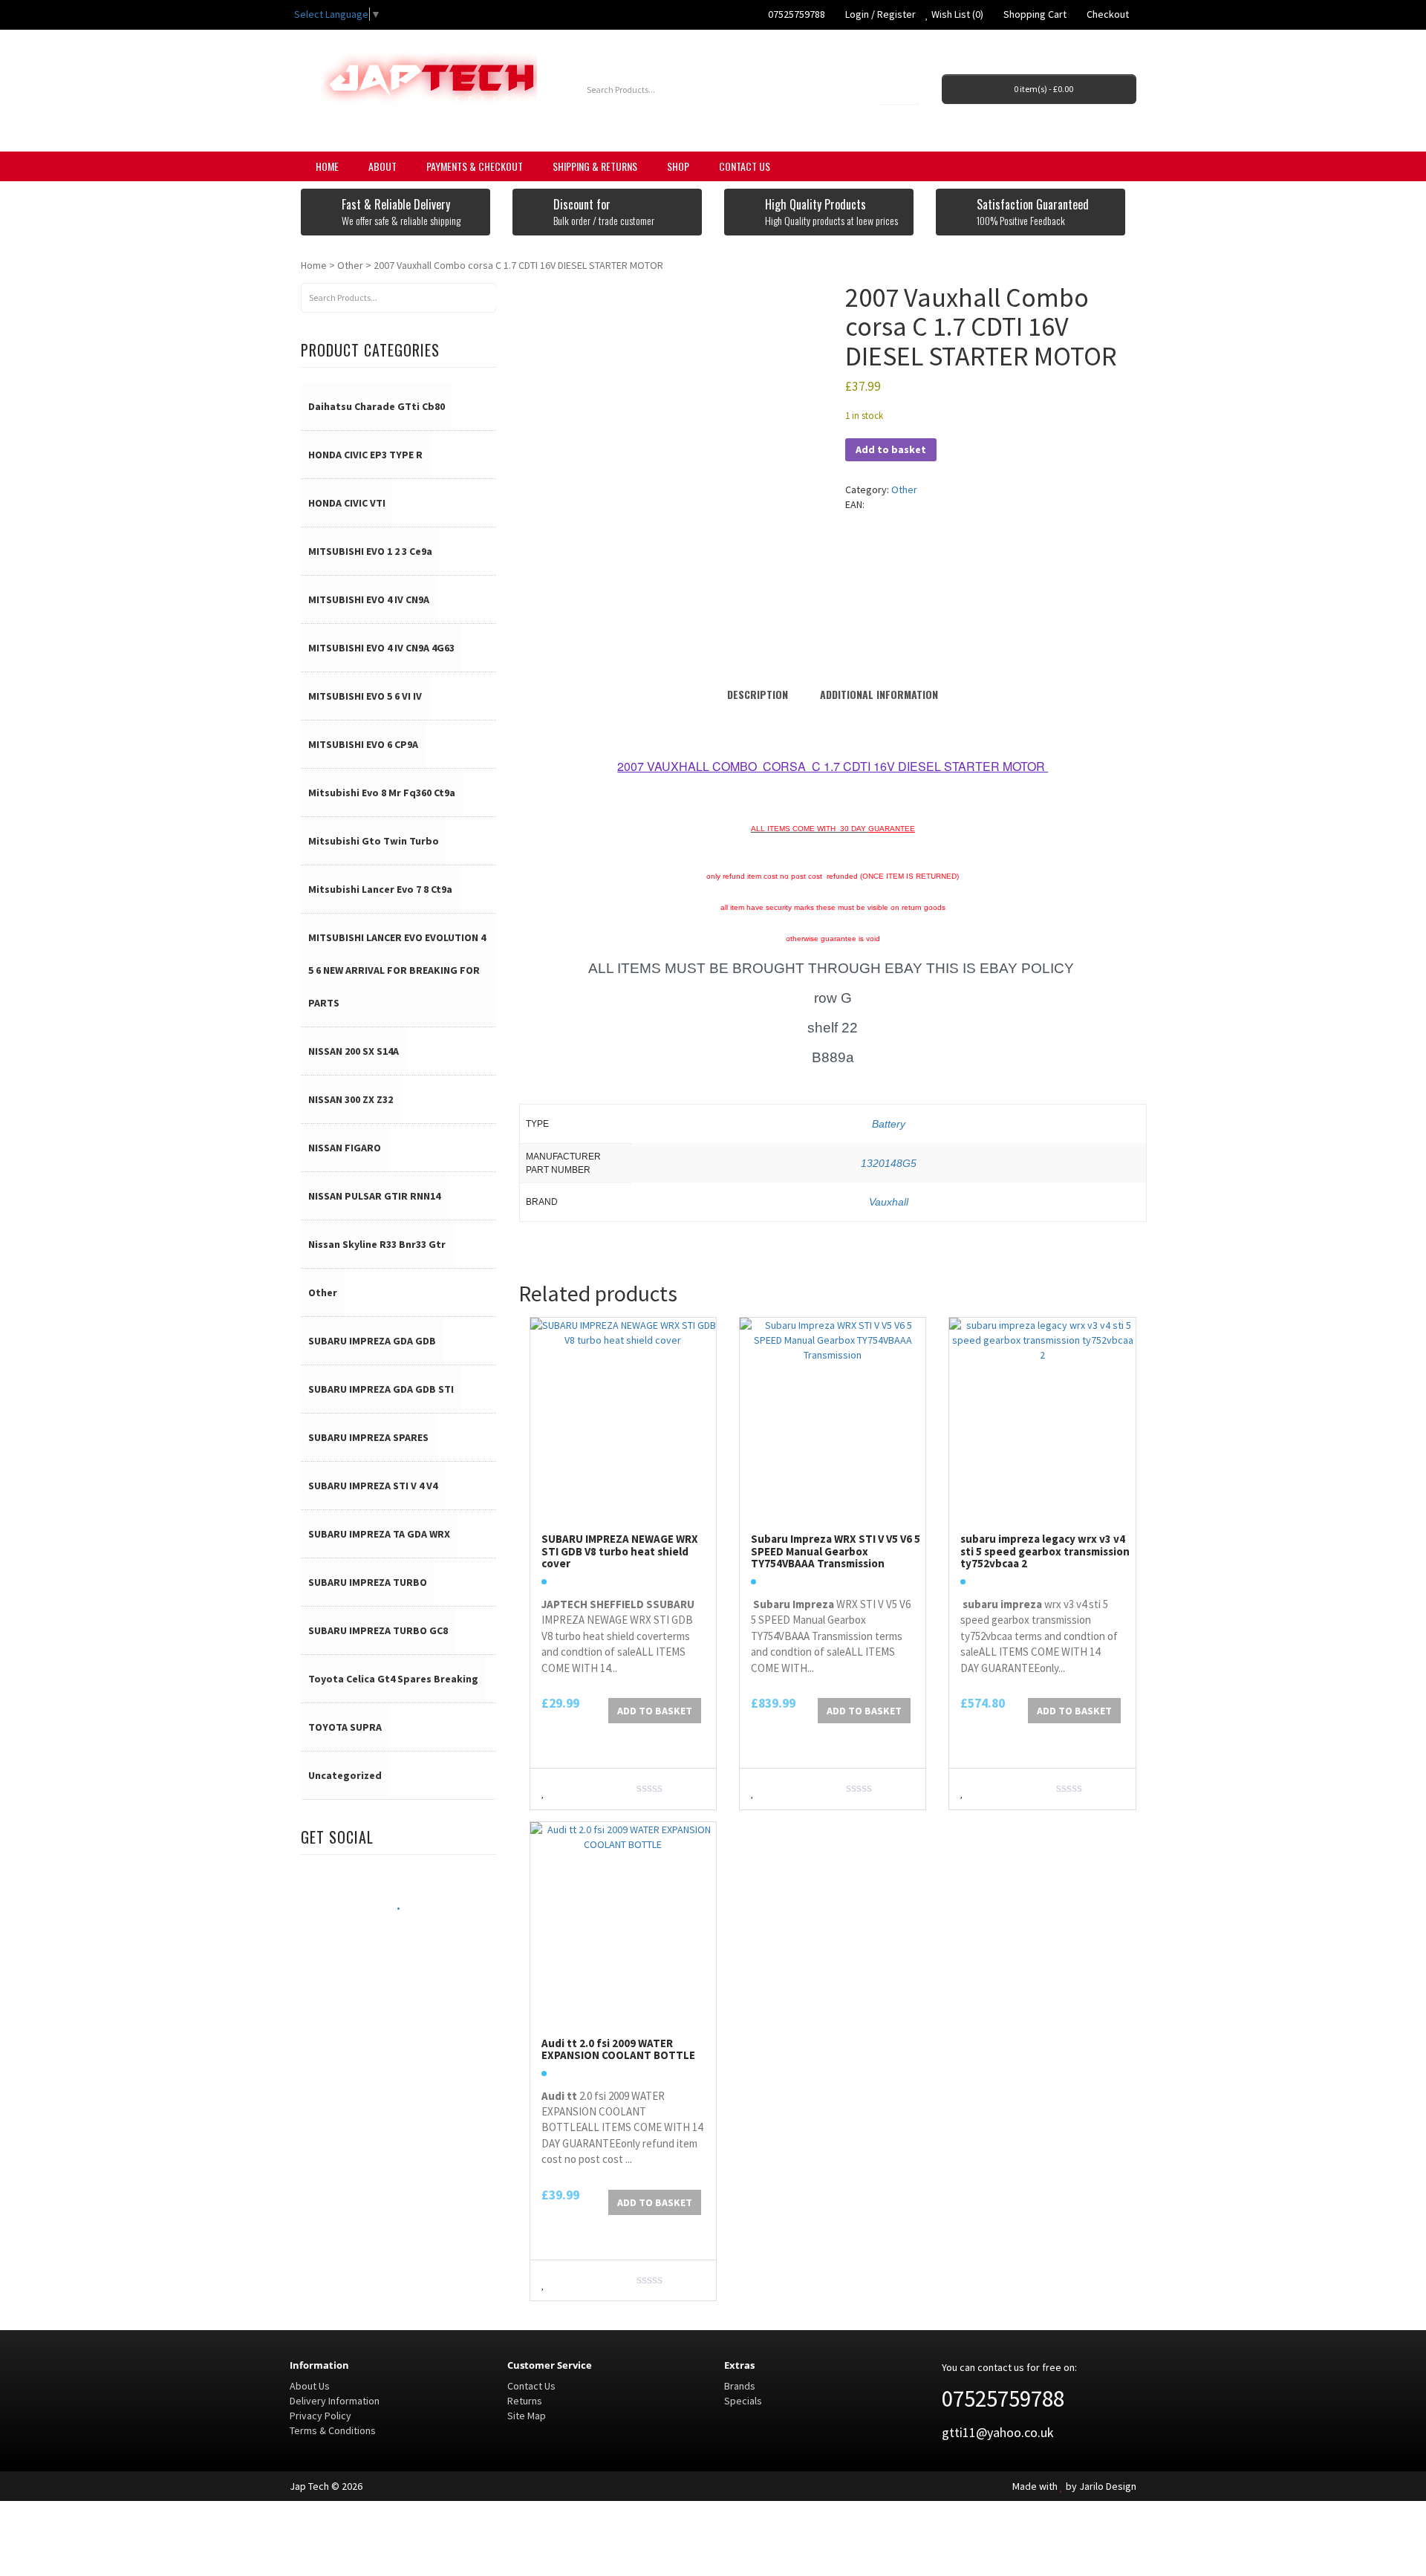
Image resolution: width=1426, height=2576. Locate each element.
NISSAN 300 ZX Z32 (351, 1099)
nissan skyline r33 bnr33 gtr (377, 1244)
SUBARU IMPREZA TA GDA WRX (379, 1534)
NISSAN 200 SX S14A (354, 1051)
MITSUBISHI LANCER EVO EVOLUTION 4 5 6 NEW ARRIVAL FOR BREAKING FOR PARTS (397, 970)
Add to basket (891, 449)
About (382, 166)
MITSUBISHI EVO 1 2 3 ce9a (370, 551)
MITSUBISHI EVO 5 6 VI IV (365, 696)
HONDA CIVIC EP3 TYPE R (365, 455)
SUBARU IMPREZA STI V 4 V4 (373, 1486)
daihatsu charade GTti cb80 (377, 406)
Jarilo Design (1108, 2486)
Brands (740, 2386)
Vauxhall (889, 1202)
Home (327, 166)
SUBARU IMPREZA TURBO (368, 1582)
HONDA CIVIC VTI (347, 503)
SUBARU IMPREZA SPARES (368, 1437)
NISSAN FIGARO (345, 1148)
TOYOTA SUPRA (345, 1727)
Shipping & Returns (595, 166)
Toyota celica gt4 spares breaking (393, 1679)
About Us (310, 2386)
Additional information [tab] (879, 694)
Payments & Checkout (475, 166)
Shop (678, 166)
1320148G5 (889, 1163)
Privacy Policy (320, 2416)
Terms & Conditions (333, 2430)
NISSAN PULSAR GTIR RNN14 (374, 1196)
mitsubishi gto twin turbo (374, 841)
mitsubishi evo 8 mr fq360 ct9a (382, 793)
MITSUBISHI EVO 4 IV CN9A (369, 599)
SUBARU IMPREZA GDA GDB (372, 1341)
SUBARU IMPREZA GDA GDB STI (381, 1389)
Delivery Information (335, 2401)
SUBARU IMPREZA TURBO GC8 (378, 1630)
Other (350, 265)
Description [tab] (758, 694)
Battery (889, 1124)
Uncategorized (345, 1775)
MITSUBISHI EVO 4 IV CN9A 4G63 (381, 648)
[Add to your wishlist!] (543, 1790)
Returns (525, 2401)
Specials (743, 2401)
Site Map (527, 2416)
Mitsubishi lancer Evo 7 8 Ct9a (380, 889)
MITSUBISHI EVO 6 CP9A (363, 744)
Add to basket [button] (655, 1711)
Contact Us (745, 166)
